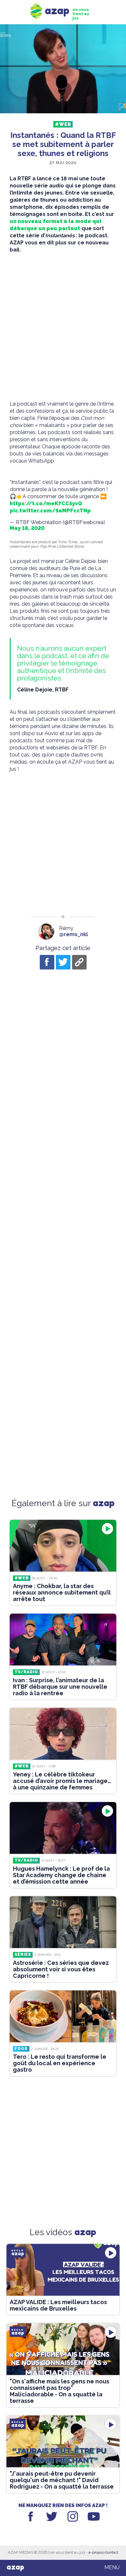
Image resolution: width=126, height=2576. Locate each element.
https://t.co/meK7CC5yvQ (46, 504)
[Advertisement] (63, 327)
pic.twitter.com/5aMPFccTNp (50, 511)
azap (15, 2568)
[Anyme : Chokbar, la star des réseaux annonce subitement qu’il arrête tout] (63, 1546)
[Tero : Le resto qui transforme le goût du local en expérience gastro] (63, 2016)
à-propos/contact (103, 2552)
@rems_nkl (73, 934)
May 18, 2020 (27, 528)
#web (63, 124)
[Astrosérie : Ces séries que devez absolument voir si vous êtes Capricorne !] (63, 1922)
